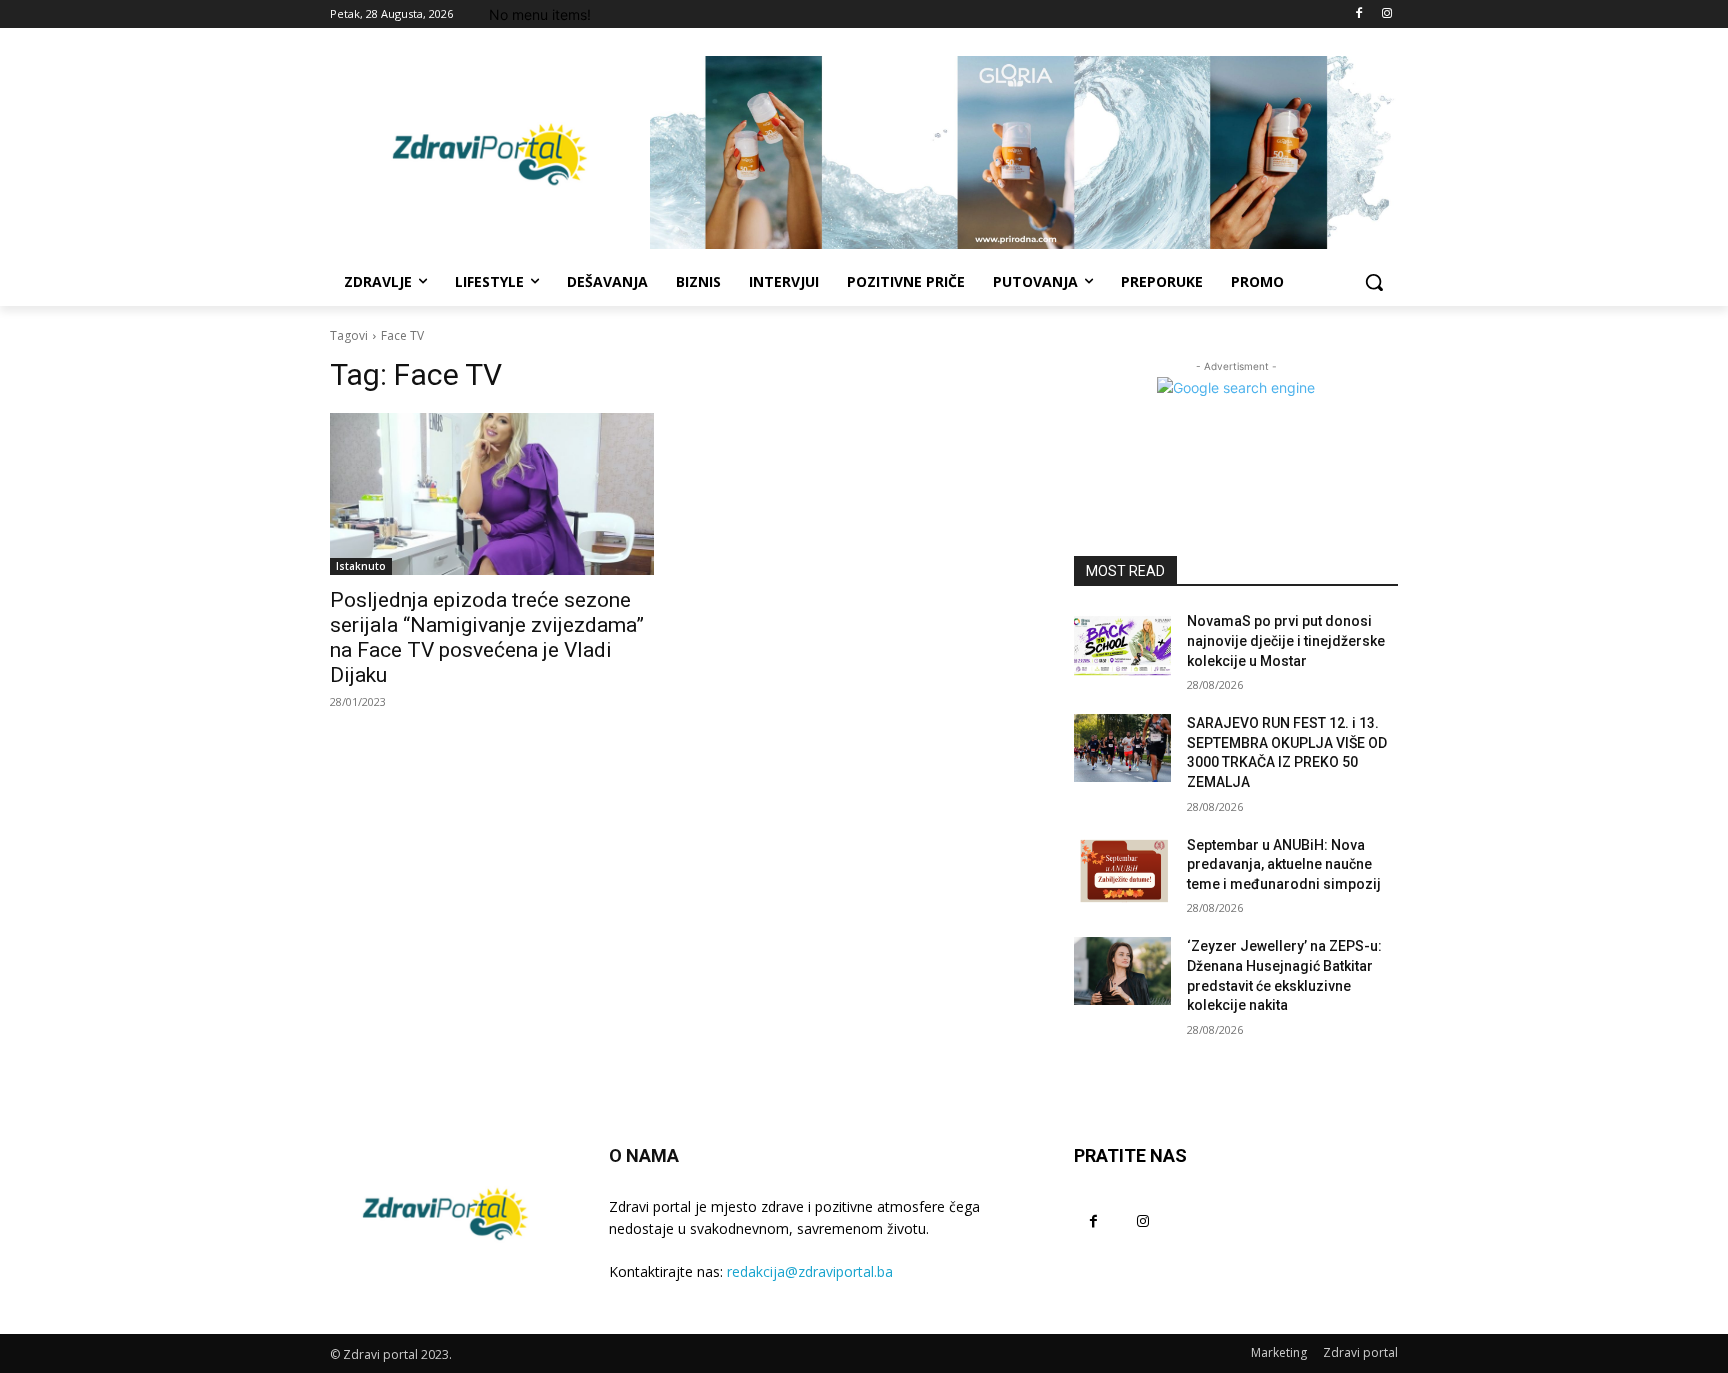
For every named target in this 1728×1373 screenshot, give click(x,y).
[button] (1374, 282)
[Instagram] (1386, 14)
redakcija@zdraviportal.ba (810, 1271)
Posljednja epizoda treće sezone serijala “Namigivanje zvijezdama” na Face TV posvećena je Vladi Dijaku (487, 637)
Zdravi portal (1360, 1352)
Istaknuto (361, 566)
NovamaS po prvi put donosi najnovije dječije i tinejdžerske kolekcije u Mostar (1286, 640)
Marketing (1279, 1352)
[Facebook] (1358, 14)
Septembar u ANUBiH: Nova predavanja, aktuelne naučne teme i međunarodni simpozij (1284, 864)
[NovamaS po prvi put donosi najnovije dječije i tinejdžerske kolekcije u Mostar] (1122, 646)
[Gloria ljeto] (1024, 152)
